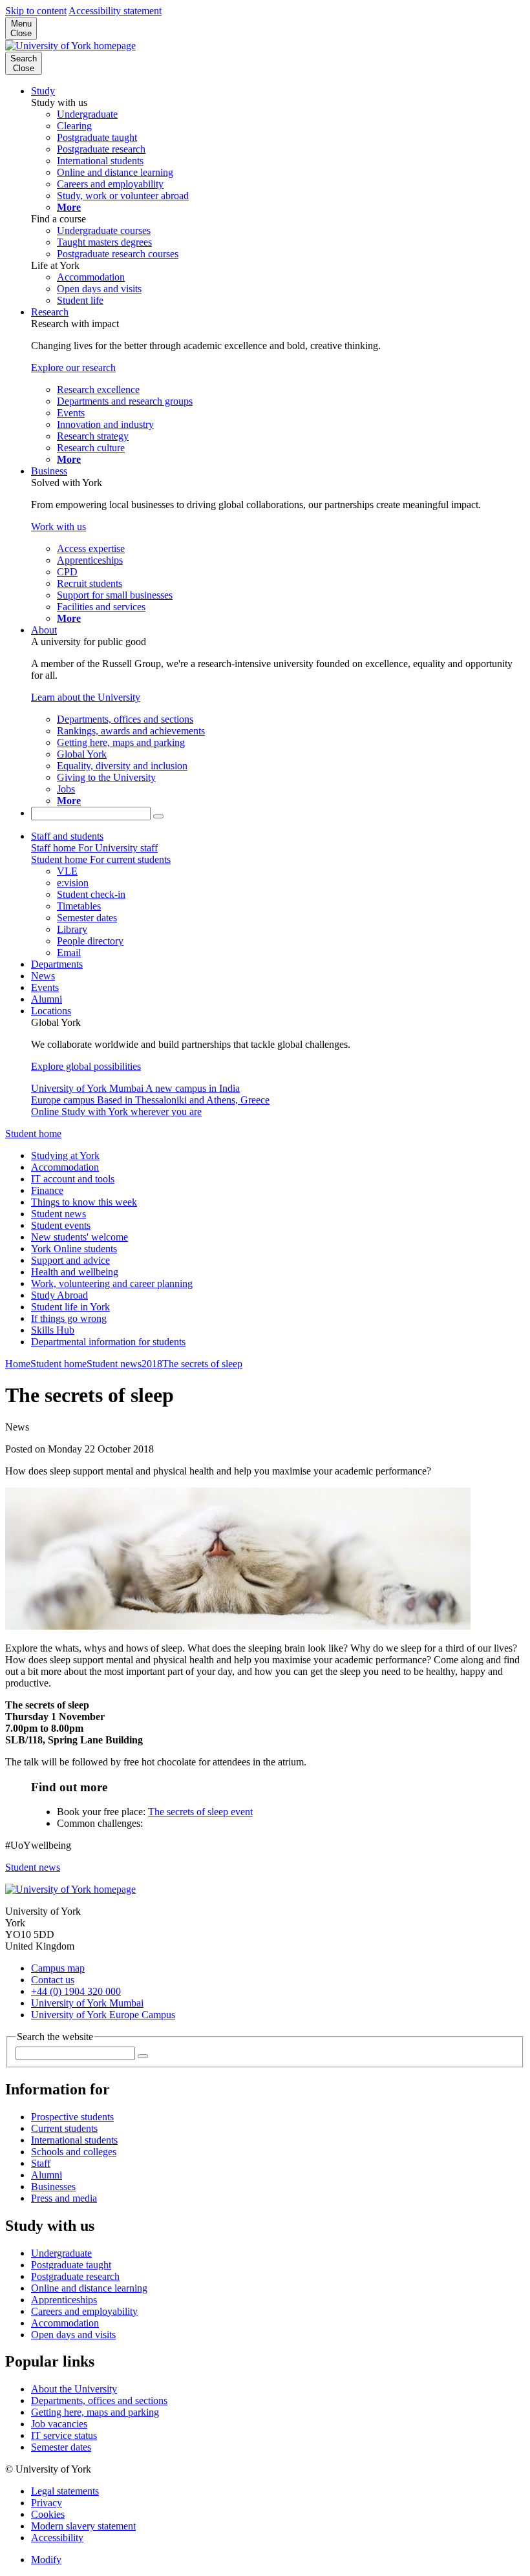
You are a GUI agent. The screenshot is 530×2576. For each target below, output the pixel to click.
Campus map (58, 1968)
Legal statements (65, 2491)
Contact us (53, 1980)
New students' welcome (79, 1237)
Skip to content (36, 11)
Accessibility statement (115, 11)
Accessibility (57, 2538)
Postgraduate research (75, 2276)
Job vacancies (59, 2424)
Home (18, 1364)
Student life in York (70, 1307)
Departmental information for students (108, 1342)
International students (74, 2140)
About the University (74, 2389)
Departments (57, 964)
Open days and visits (73, 2335)
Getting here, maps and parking (95, 2412)
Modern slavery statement (83, 2526)
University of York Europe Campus (103, 2015)
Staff (41, 2163)
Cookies (48, 2514)
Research (50, 312)
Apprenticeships (64, 2300)
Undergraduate (61, 2253)
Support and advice (70, 1260)
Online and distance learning (89, 2288)
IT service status (64, 2435)
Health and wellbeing (75, 1272)
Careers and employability (84, 2311)
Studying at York (65, 1155)
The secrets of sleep (202, 1364)
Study (43, 91)
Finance (47, 1190)
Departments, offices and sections (99, 2400)
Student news (58, 1214)
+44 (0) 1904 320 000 (76, 1991)
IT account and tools (73, 1179)
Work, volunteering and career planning (112, 1283)
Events (45, 987)
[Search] (158, 816)
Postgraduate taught (71, 2265)
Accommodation (65, 1167)
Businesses (53, 2187)
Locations (51, 1011)
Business (49, 471)
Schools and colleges (74, 2152)
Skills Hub (53, 1330)
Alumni (47, 999)
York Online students (74, 1249)
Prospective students (72, 2117)
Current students (64, 2128)
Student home (33, 1134)
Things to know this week (84, 1202)
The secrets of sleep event (200, 1812)
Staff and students (67, 836)
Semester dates (61, 2447)
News (43, 976)
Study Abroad (59, 1295)
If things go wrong (69, 1318)
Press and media (64, 2198)
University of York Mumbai (87, 2003)
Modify (46, 2560)
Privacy (47, 2503)
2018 (152, 1364)
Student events (61, 1225)
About (44, 630)
